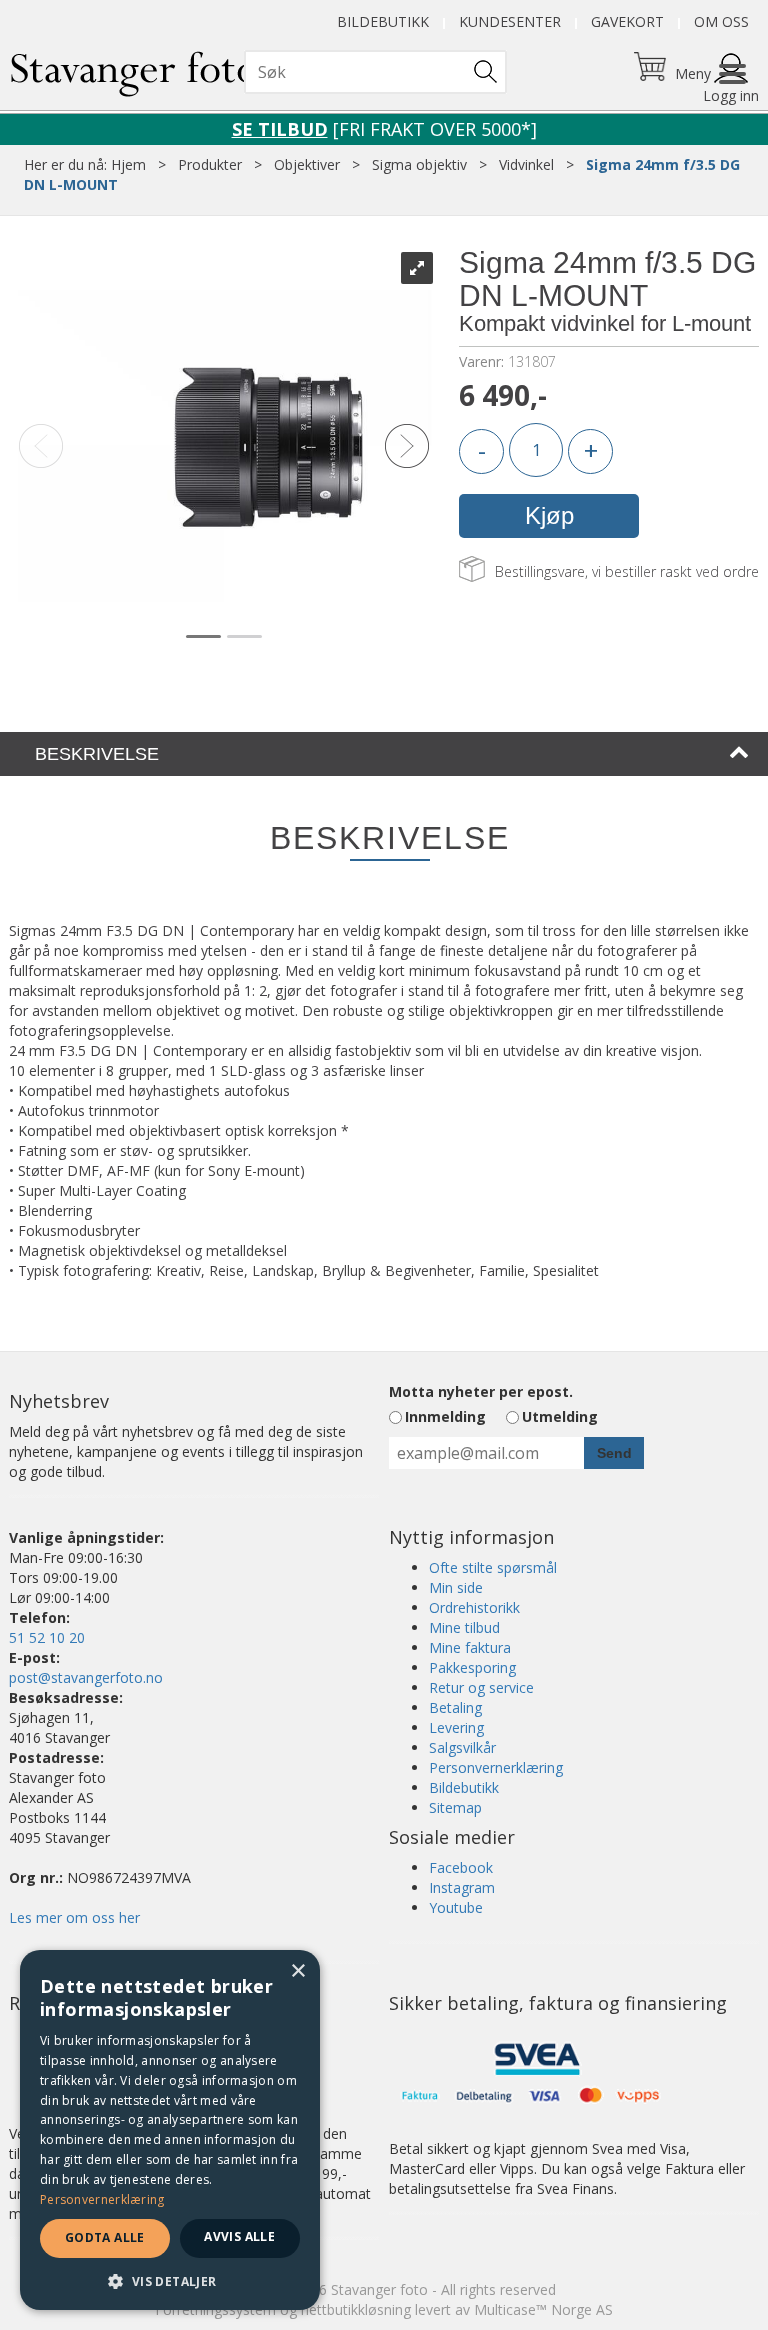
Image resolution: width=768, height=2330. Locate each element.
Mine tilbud (464, 1627)
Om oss (721, 21)
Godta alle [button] (105, 2237)
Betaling (455, 1707)
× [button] (297, 1971)
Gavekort (627, 21)
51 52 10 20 (47, 1637)
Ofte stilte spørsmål (493, 1567)
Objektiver (307, 164)
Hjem (128, 164)
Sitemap (455, 1807)
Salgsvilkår (462, 1747)
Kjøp (549, 515)
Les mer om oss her (74, 1917)
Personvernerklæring (496, 1767)
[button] (170, 2280)
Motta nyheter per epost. (481, 1391)
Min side (456, 1587)
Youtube (456, 1907)
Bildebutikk (383, 21)
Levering (456, 1727)
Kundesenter (510, 21)
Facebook (461, 1867)
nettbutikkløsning (356, 2309)
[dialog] (170, 2130)
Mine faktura (470, 1647)
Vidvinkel (526, 164)
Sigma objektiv (419, 164)
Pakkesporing (472, 1667)
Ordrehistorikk (474, 1607)
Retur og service (481, 1687)
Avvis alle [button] (239, 2236)
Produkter (210, 164)
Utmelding (560, 1416)
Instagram (462, 1887)
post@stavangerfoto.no (86, 1677)
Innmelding (445, 1416)
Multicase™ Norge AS (543, 2309)
